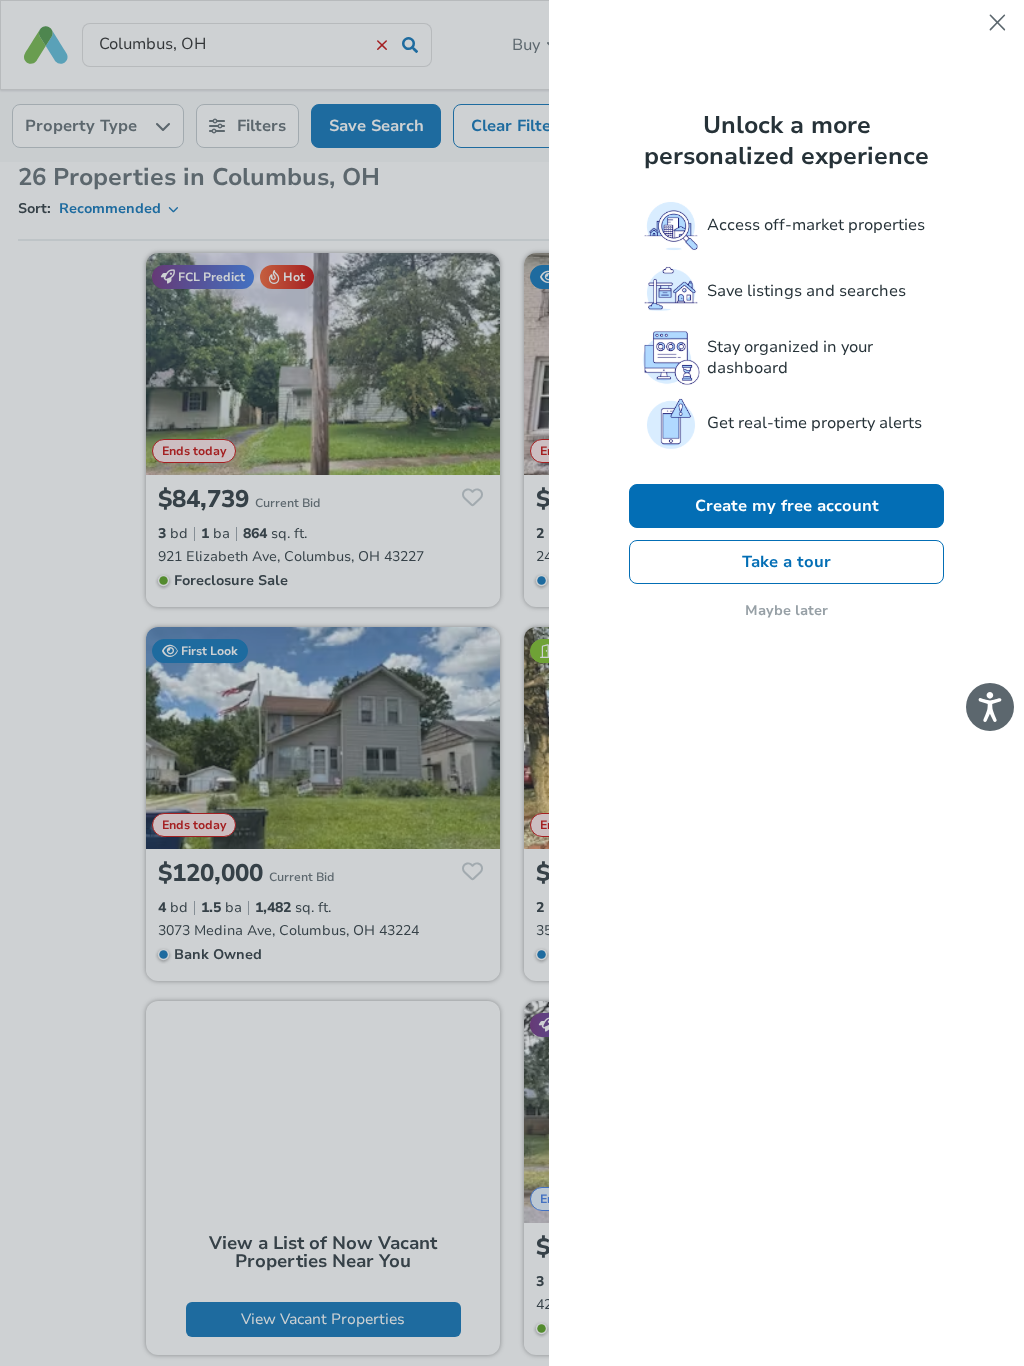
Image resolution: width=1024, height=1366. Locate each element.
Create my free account (787, 506)
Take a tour (786, 562)
